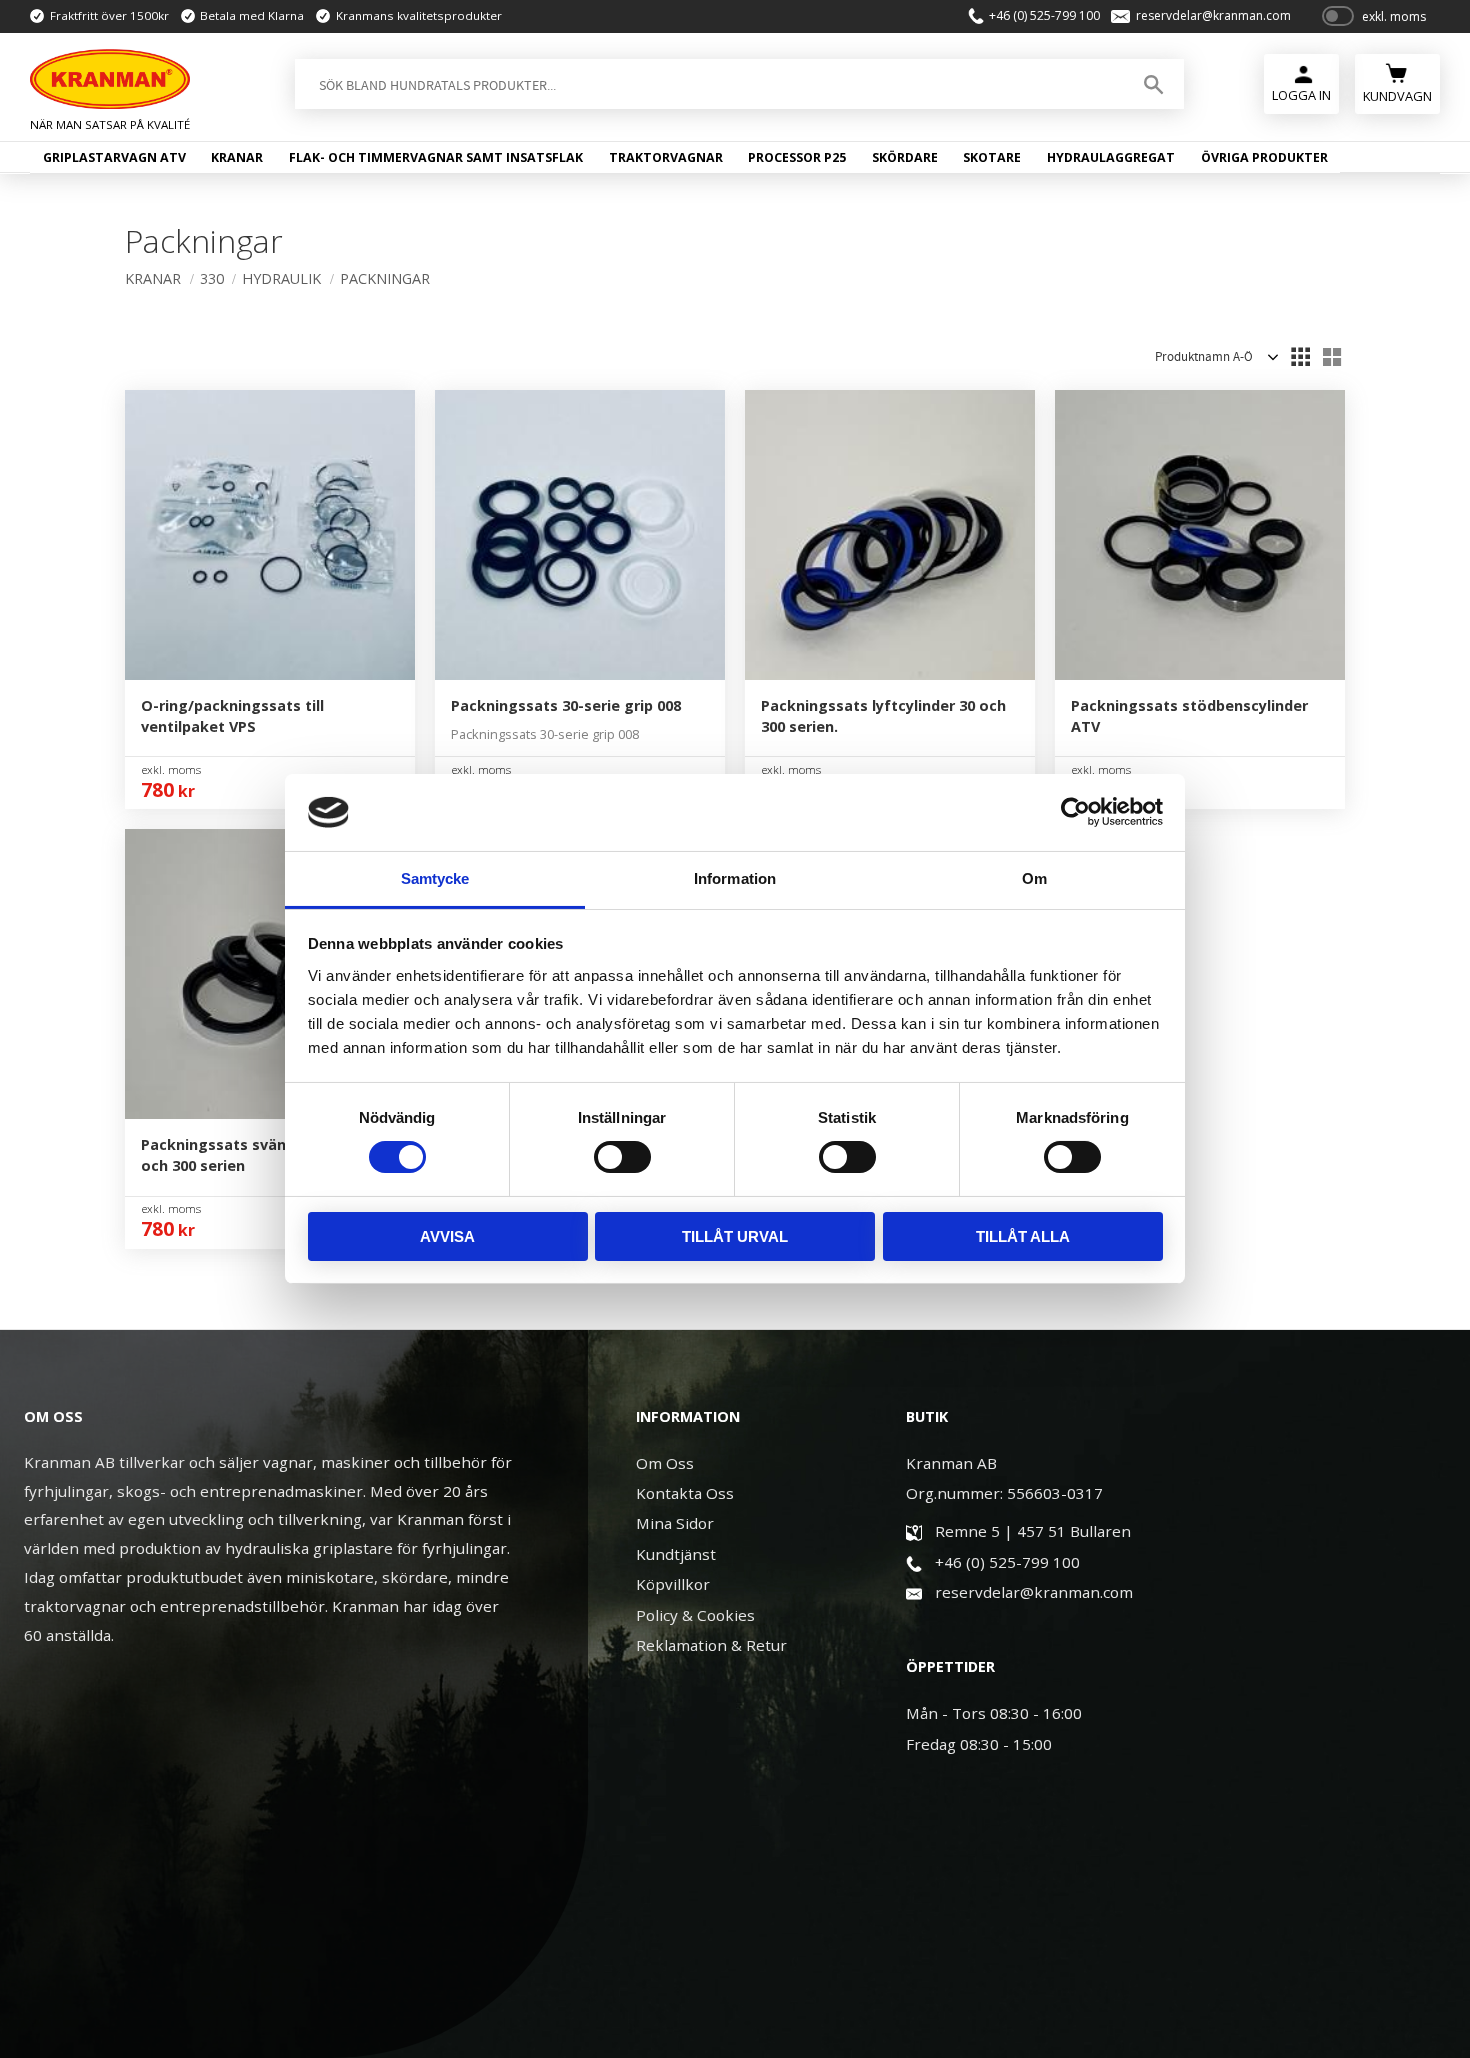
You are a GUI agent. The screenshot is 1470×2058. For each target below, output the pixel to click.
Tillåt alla (1023, 1236)
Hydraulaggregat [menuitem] (1111, 157)
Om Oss (665, 1463)
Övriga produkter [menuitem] (1264, 157)
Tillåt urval (735, 1236)
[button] (1300, 357)
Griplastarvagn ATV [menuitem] (114, 157)
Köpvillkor (673, 1584)
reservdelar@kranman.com (1213, 16)
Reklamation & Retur (711, 1645)
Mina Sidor (675, 1523)
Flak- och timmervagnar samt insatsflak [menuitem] (436, 157)
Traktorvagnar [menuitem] (666, 157)
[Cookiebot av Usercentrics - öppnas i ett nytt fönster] (1075, 812)
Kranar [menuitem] (237, 157)
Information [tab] (735, 878)
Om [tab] (1034, 878)
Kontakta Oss (685, 1493)
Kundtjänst (676, 1554)
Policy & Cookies (695, 1615)
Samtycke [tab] (435, 878)
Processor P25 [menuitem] (797, 157)
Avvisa (447, 1236)
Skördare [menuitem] (905, 157)
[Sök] (1153, 84)
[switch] (622, 1157)
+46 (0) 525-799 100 (1044, 16)
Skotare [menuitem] (992, 157)
